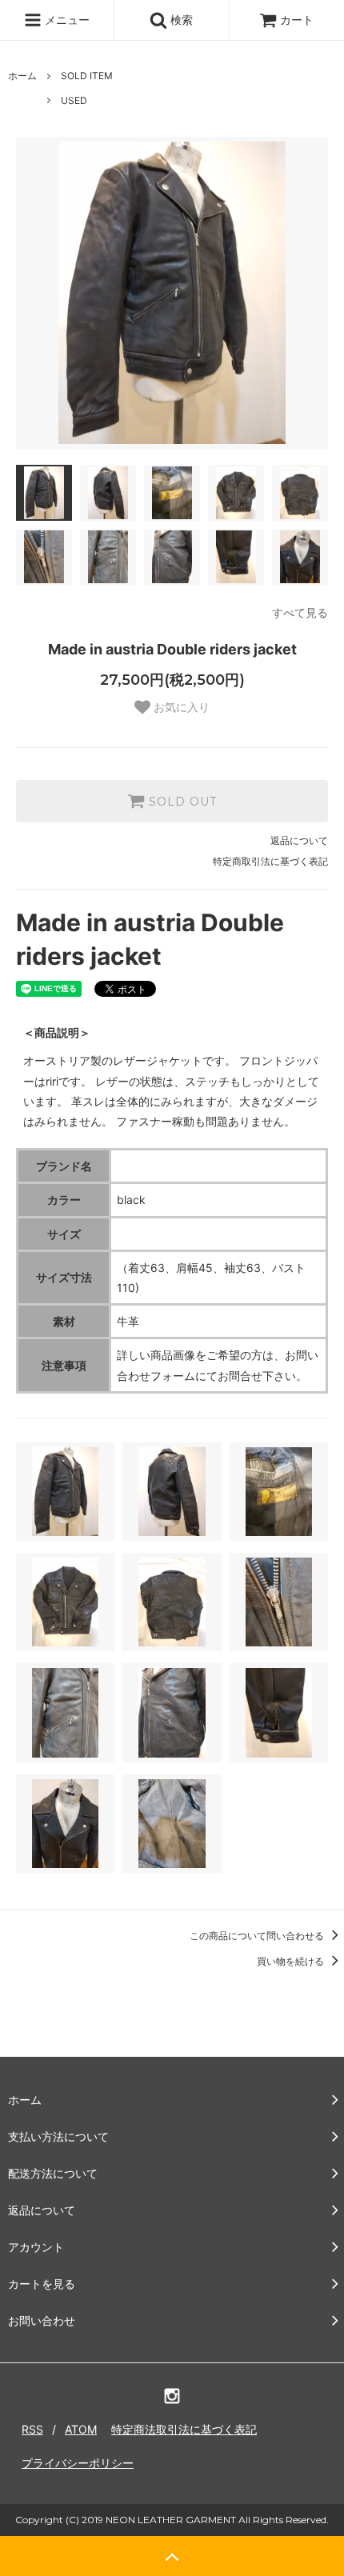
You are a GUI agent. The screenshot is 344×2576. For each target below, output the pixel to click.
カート (297, 20)
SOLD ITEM (87, 76)
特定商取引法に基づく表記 (270, 861)
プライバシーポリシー (78, 2463)
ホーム (22, 76)
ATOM (81, 2429)
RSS (32, 2429)
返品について (299, 840)
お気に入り (180, 707)
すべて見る (300, 612)
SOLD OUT (181, 802)
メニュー (66, 20)
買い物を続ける (292, 1961)
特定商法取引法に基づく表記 (184, 2429)
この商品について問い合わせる (258, 1936)
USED (74, 100)
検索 (180, 20)
